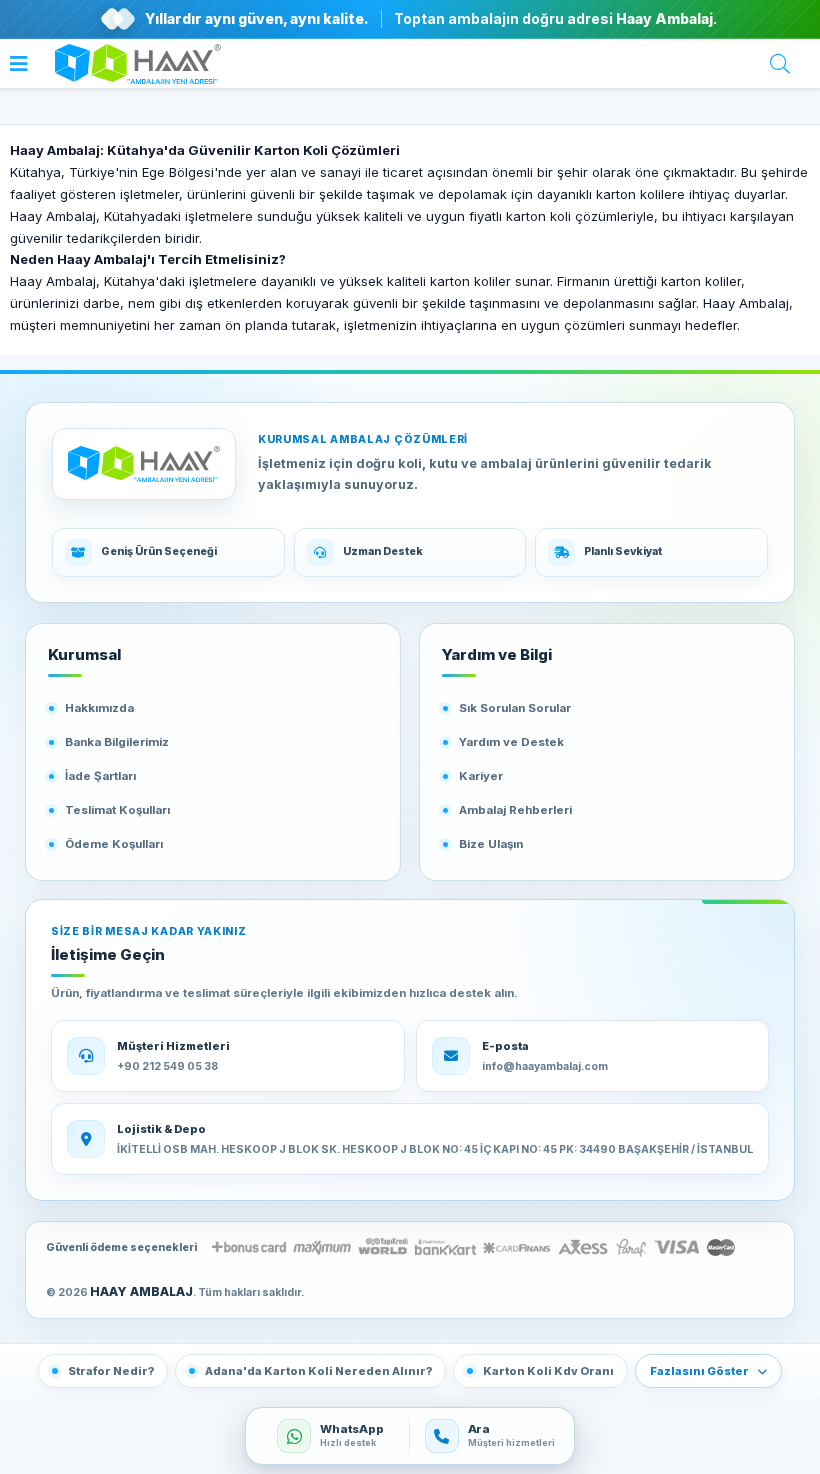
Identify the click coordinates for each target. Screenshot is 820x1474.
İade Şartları (100, 776)
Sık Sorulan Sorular (515, 708)
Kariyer (481, 776)
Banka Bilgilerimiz (117, 742)
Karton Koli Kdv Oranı (548, 1371)
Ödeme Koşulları (114, 844)
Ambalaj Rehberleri (515, 810)
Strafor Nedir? (111, 1371)
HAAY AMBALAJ (141, 1291)
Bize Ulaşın (491, 844)
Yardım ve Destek (511, 742)
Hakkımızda (99, 708)
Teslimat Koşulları (117, 810)
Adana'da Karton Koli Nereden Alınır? (318, 1371)
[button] (24, 66)
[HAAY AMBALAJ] (144, 464)
